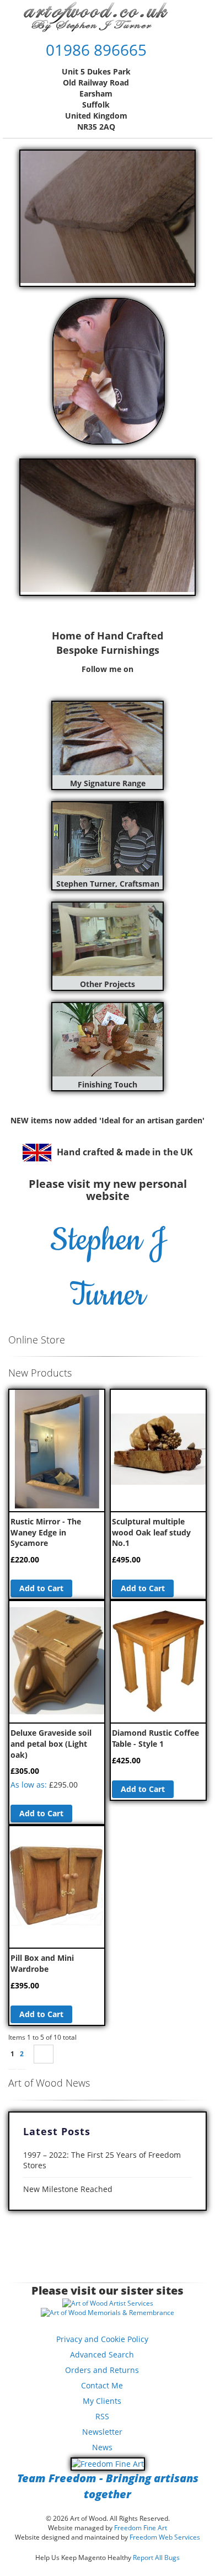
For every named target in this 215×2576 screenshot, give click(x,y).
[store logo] (96, 17)
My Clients (102, 2401)
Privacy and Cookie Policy (102, 2339)
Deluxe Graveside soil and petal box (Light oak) (51, 1743)
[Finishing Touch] (108, 1073)
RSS (102, 2416)
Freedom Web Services (165, 2537)
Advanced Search (102, 2354)
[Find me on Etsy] (134, 681)
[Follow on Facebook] (81, 681)
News (102, 2447)
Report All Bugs (156, 2558)
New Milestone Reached (68, 2189)
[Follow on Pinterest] (108, 681)
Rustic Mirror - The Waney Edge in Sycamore (46, 1532)
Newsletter (102, 2432)
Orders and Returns (102, 2370)
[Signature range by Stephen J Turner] (108, 772)
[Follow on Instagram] (121, 681)
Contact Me (102, 2385)
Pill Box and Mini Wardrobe (42, 1963)
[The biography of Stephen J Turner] (108, 873)
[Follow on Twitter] (94, 681)
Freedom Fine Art (141, 2528)
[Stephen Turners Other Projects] (108, 973)
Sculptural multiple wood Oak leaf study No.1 (151, 1532)
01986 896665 (96, 50)
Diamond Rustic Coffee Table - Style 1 (155, 1738)
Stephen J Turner (108, 1268)
